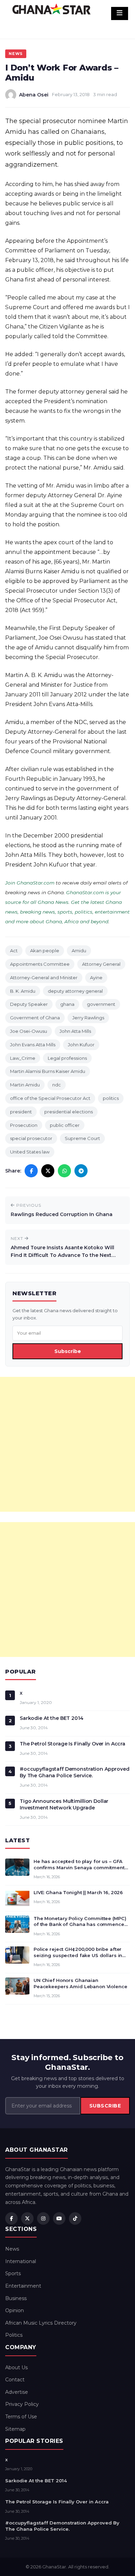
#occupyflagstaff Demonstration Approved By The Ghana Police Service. (75, 1772)
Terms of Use (21, 2417)
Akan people (45, 951)
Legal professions (67, 1058)
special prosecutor (31, 1138)
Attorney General (101, 964)
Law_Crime (23, 1058)
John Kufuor (81, 1045)
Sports (13, 2273)
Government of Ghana (35, 1018)
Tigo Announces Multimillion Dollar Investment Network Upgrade (64, 1804)
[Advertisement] (67, 1444)
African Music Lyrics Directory (41, 2323)
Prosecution (24, 1125)
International (21, 2261)
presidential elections (69, 1112)
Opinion (15, 2310)
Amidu (79, 951)
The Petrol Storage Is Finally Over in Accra (73, 1744)
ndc (57, 1085)
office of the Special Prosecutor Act (50, 1098)
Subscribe (68, 1351)
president (21, 1112)
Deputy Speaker (29, 1004)
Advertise (17, 2392)
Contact (15, 2380)
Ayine (96, 977)
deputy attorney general (75, 991)
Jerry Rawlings (88, 1018)
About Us (16, 2367)
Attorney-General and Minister (44, 977)
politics (111, 1098)
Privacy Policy (22, 2404)
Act (14, 951)
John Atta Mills (75, 1031)
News (16, 54)
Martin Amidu (25, 1085)
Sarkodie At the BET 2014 (52, 1718)
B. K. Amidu (23, 991)
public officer (65, 1125)
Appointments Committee (40, 964)
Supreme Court (82, 1138)
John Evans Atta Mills (33, 1045)
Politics (14, 2335)
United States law (30, 1152)
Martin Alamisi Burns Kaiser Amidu (48, 1071)
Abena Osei (34, 95)
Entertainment (23, 2286)
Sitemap (15, 2429)
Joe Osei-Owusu (29, 1031)
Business (16, 2298)
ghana (67, 1004)
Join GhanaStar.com (30, 883)
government (101, 1004)
